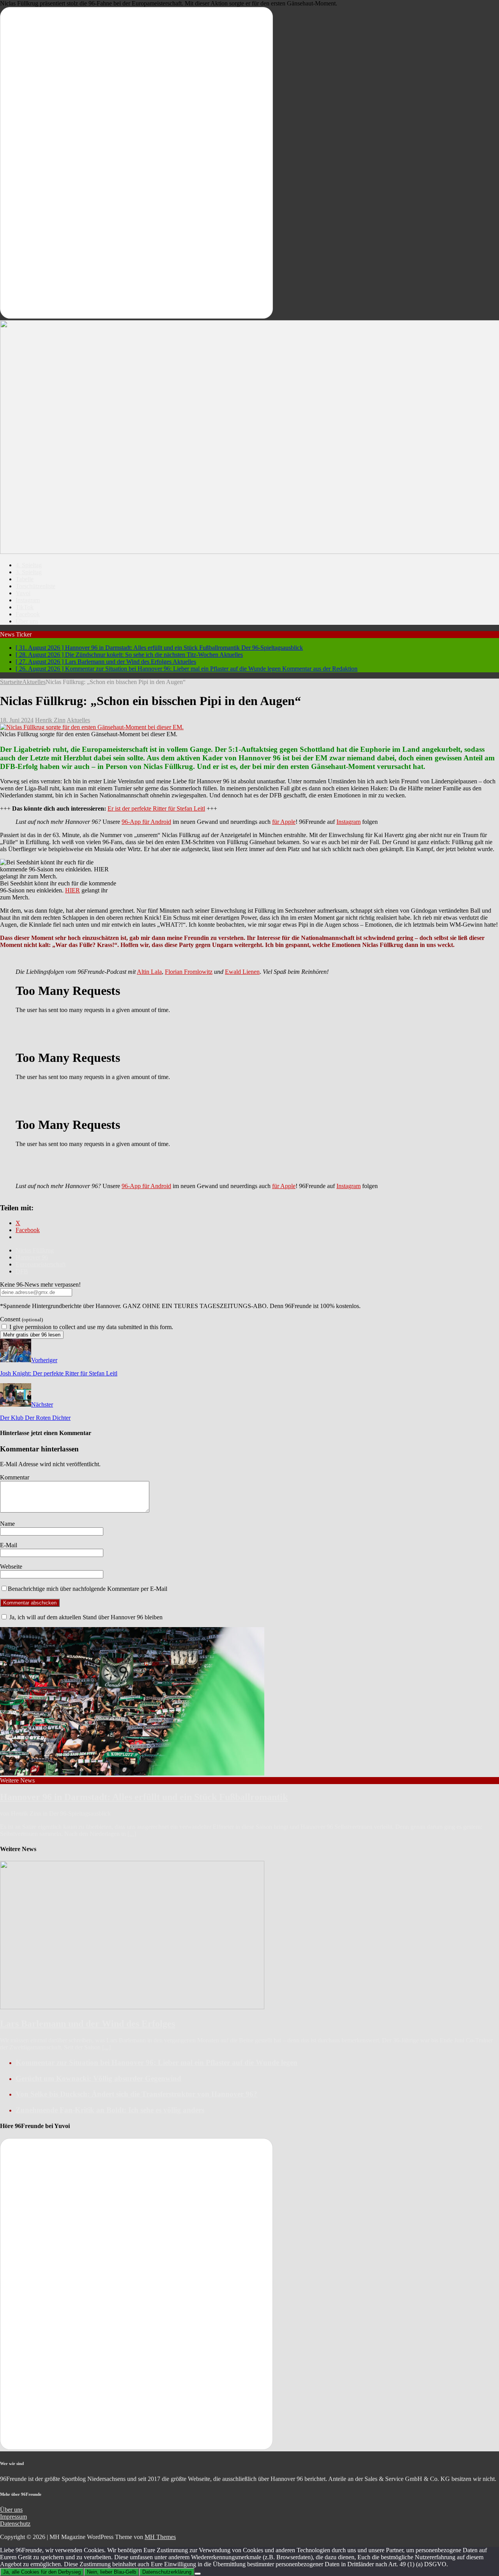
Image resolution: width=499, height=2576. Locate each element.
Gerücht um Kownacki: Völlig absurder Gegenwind (98, 2078)
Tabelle (25, 579)
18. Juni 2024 (17, 720)
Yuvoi (23, 593)
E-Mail (9, 1545)
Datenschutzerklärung (167, 2572)
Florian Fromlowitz (189, 972)
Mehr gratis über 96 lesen (32, 1335)
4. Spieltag (29, 565)
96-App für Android (146, 822)
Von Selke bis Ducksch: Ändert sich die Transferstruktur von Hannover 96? (136, 2094)
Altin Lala (149, 972)
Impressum (13, 2517)
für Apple (284, 822)
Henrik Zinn (50, 720)
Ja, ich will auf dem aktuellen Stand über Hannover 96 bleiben (85, 1617)
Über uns (27, 621)
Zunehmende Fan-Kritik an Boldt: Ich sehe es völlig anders (110, 2110)
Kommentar (15, 1477)
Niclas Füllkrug (35, 1250)
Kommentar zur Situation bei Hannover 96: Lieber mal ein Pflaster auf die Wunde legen (157, 2062)
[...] (132, 1834)
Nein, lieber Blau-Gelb (111, 2572)
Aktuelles (78, 720)
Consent (21, 1319)
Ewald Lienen (242, 972)
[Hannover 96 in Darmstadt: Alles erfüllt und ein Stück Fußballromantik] (132, 1773)
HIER (73, 890)
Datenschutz (15, 2524)
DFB (22, 1271)
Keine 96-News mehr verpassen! (40, 1284)
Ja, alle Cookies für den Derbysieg (42, 2572)
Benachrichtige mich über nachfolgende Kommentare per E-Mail (88, 1589)
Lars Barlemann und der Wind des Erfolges (88, 2024)
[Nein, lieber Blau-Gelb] (198, 2574)
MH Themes (160, 2537)
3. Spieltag (29, 572)
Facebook (28, 614)
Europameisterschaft (41, 1264)
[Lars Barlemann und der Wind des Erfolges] (132, 2007)
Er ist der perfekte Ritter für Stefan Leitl (156, 808)
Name (7, 1524)
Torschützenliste (35, 586)
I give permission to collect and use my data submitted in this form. (90, 1327)
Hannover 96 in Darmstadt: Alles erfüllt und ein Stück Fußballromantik (144, 1797)
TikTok (25, 607)
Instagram (28, 600)
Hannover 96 (32, 1257)
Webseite (11, 1567)
